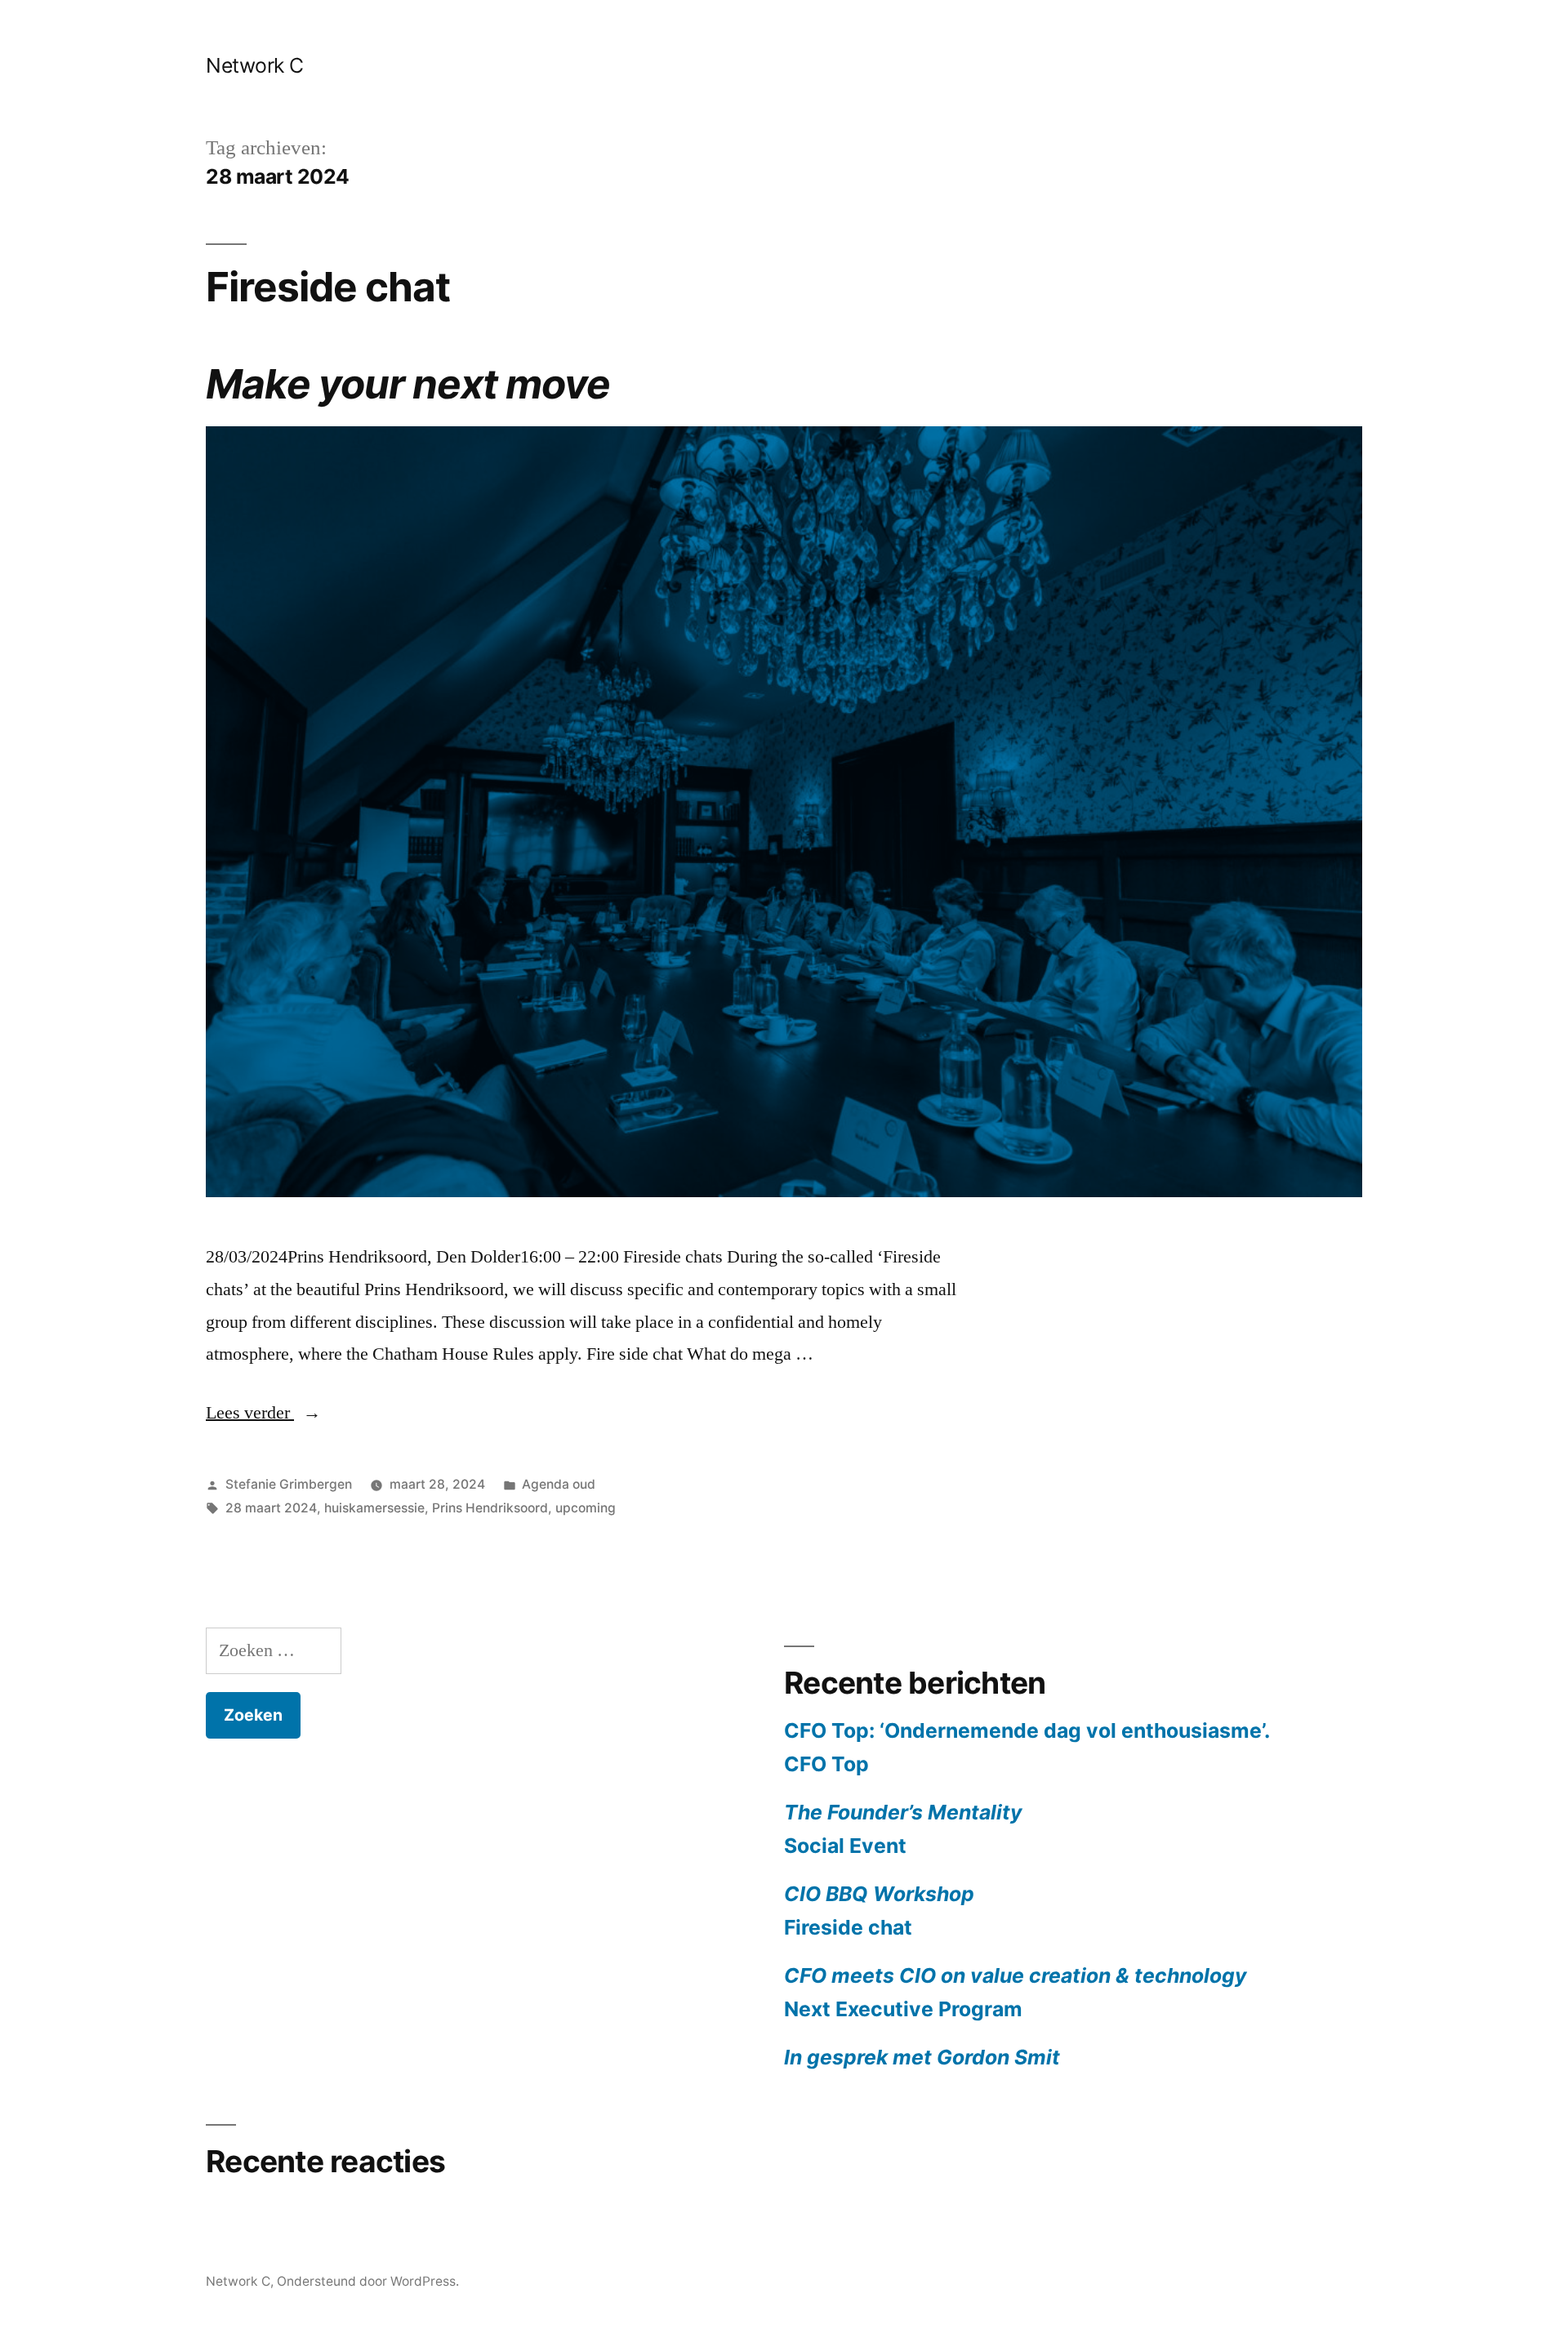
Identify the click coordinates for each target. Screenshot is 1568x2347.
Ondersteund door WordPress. (368, 2281)
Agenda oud (559, 1484)
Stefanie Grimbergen (289, 1484)
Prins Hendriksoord (490, 1508)
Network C (255, 65)
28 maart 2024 (271, 1508)
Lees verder (263, 1413)
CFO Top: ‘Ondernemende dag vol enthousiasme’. (1027, 1730)
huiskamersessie (374, 1508)
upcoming (586, 1508)
